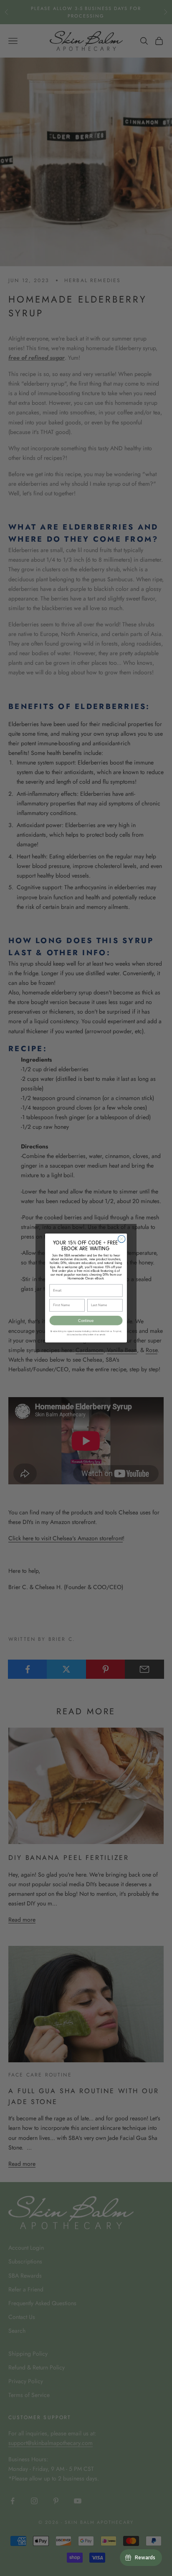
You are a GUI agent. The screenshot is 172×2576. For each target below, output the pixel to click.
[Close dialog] (121, 1239)
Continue (86, 1321)
